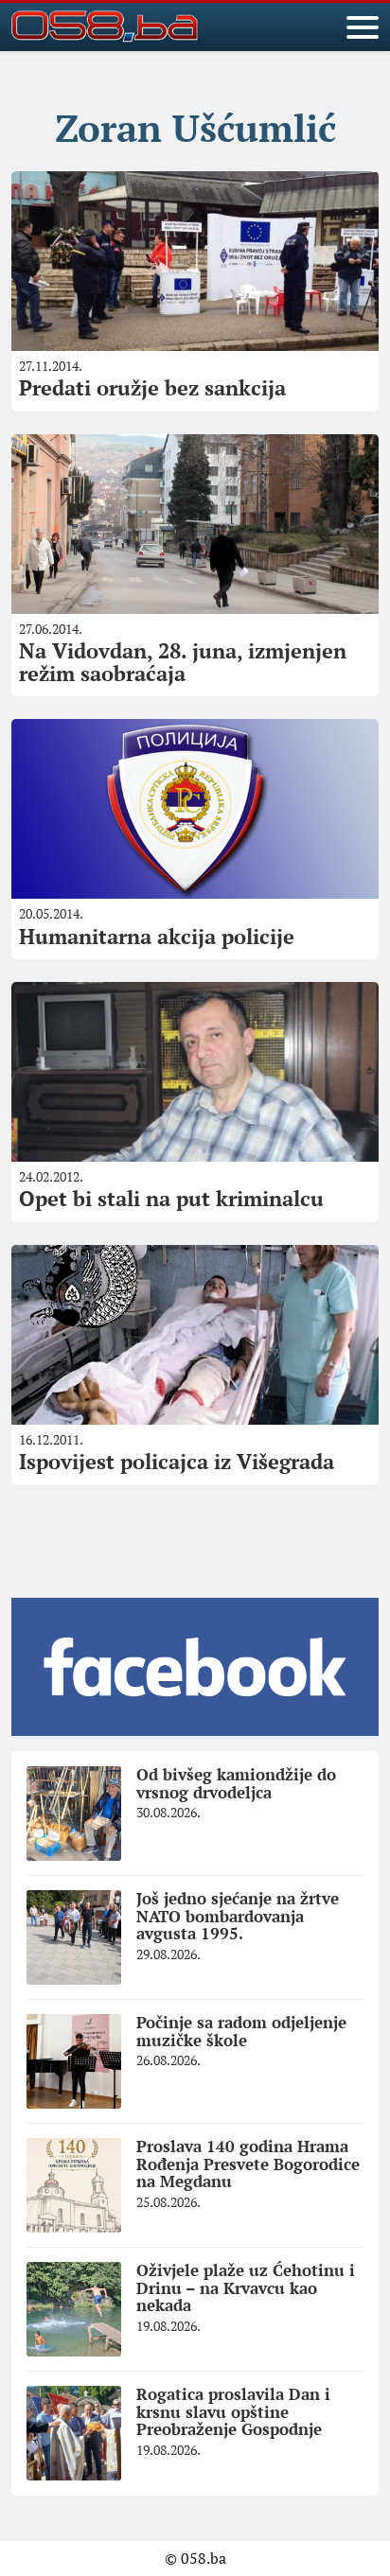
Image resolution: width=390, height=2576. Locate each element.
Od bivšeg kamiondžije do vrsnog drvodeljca (236, 1783)
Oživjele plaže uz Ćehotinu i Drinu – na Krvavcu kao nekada (246, 2287)
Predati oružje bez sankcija (152, 387)
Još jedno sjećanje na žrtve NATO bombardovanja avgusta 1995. (238, 1916)
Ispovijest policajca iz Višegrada (177, 1461)
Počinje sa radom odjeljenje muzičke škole (241, 2031)
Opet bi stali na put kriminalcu (171, 1198)
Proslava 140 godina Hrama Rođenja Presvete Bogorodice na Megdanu (248, 2164)
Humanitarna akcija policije (157, 936)
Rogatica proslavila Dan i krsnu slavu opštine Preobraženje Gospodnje (233, 2411)
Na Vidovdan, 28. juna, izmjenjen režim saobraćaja (183, 662)
